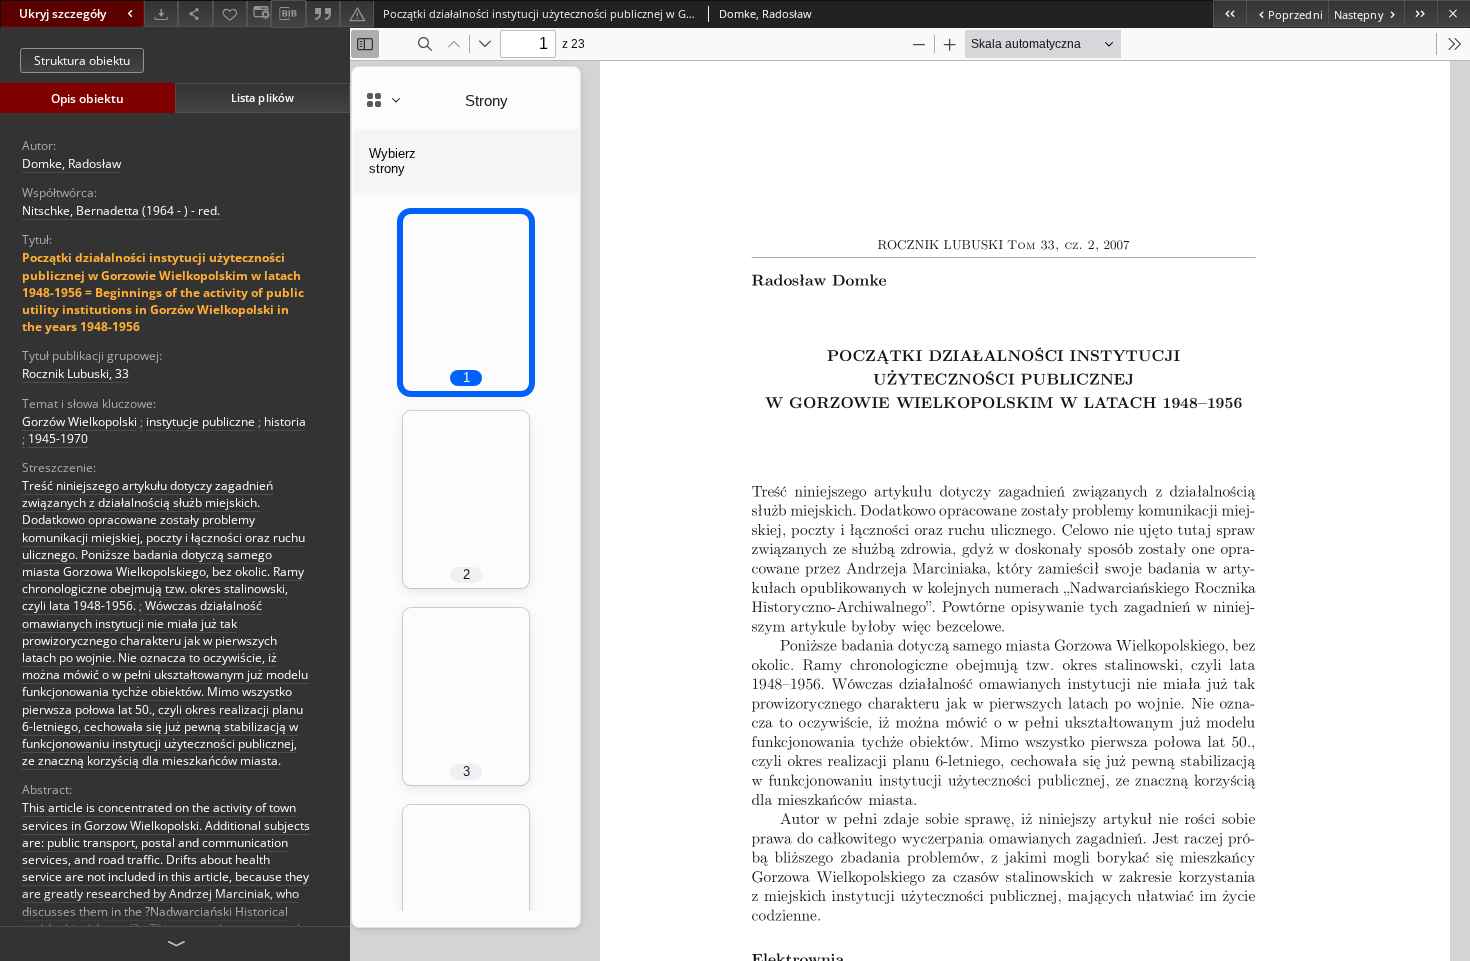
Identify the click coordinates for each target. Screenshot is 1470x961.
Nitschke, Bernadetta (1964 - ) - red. (121, 210)
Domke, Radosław (71, 163)
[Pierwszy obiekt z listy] (1229, 13)
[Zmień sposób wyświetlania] (259, 13)
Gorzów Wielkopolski (79, 421)
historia (285, 421)
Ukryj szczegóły (62, 13)
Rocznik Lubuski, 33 (75, 373)
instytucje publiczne (200, 421)
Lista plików (262, 97)
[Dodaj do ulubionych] (230, 13)
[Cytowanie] (323, 13)
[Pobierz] (161, 13)
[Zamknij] (1453, 13)
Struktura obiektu (82, 60)
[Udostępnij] (195, 13)
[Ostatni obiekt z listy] (1420, 13)
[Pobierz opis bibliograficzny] (288, 14)
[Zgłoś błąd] (357, 13)
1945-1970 (58, 438)
